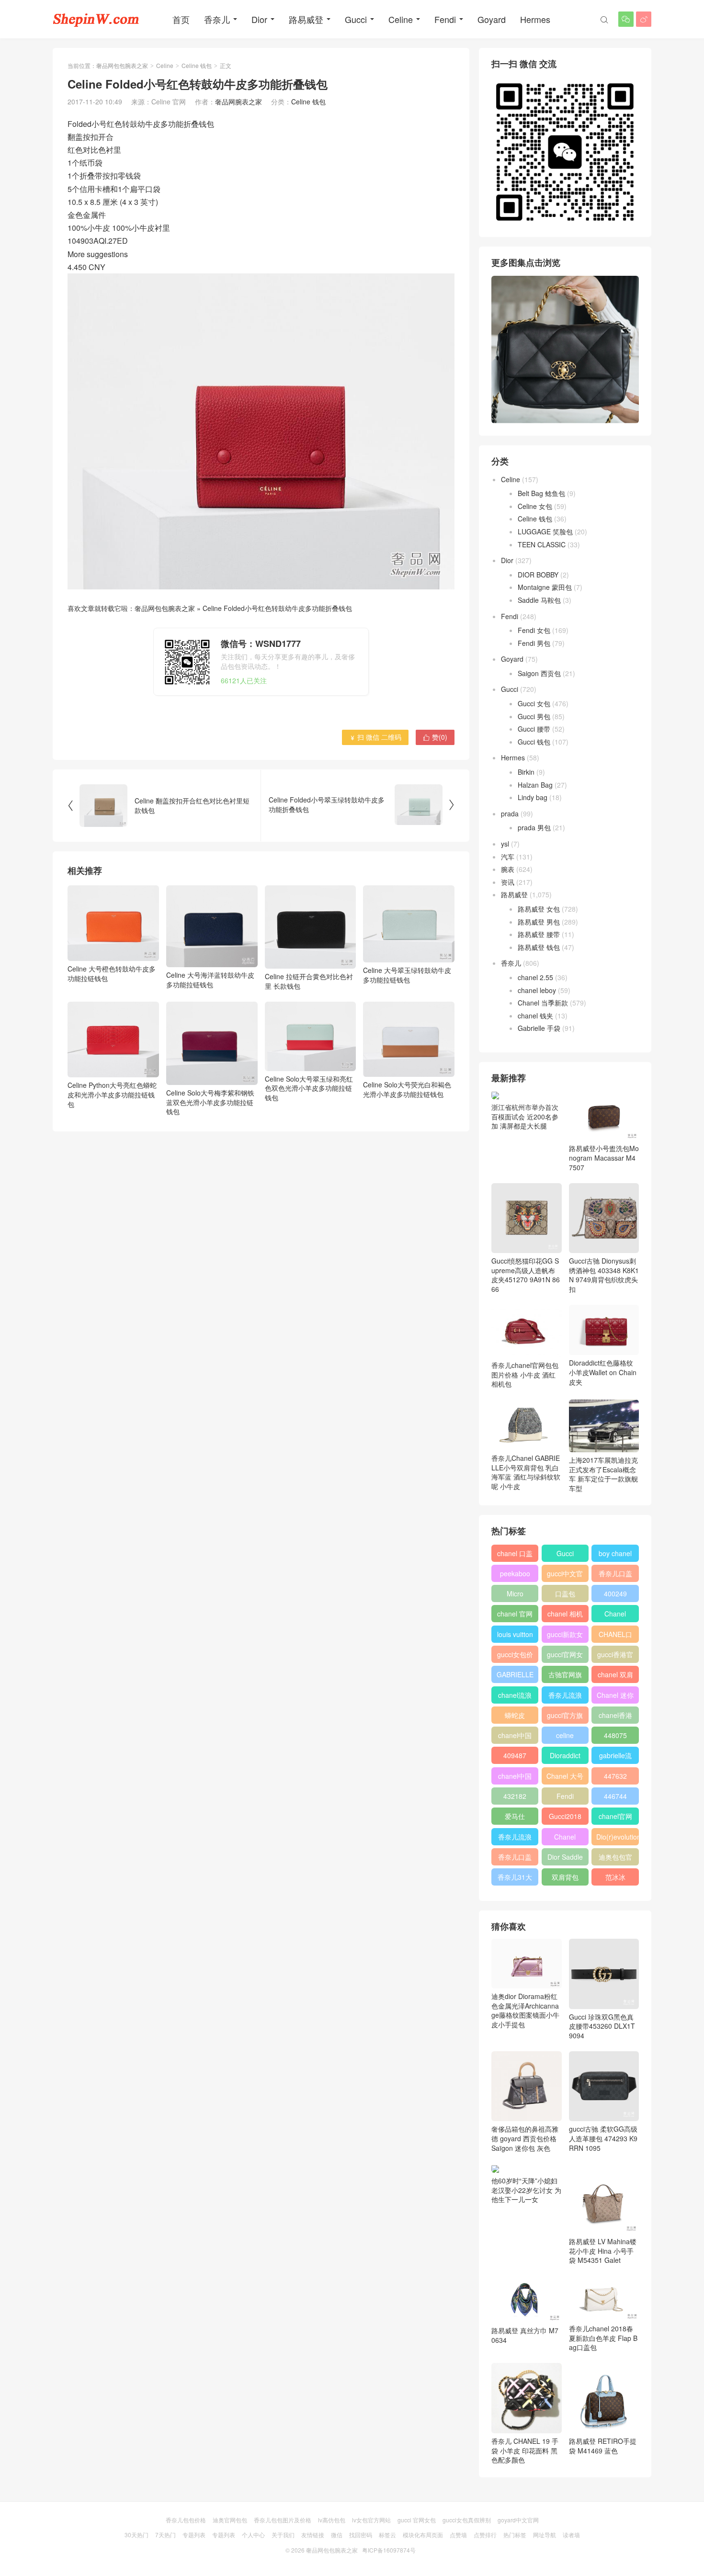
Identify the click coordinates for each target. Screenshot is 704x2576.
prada (510, 813)
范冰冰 (615, 1877)
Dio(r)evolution (617, 1837)
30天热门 (136, 2535)
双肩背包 (565, 1877)
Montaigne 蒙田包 (545, 587)
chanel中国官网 (515, 1737)
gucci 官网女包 (417, 2520)
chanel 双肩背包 (615, 1676)
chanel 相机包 (565, 1616)
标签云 (387, 2535)
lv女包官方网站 (371, 2520)
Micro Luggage (515, 1595)
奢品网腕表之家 (238, 102)
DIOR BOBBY (538, 575)
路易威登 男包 (539, 922)
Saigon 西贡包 (539, 673)
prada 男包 (534, 827)
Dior (259, 19)
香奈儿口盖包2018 (615, 1575)
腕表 (508, 869)
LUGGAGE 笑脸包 (545, 531)
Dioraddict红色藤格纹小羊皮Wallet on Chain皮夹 (603, 1372)
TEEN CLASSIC (542, 544)
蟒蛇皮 (515, 1715)
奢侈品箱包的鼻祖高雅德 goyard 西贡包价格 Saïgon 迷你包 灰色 (525, 2138)
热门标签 (515, 2535)
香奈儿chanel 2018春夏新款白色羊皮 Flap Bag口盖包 (603, 2338)
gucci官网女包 (565, 1656)
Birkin (526, 772)
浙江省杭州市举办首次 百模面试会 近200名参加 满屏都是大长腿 (525, 1116)
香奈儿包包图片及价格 (283, 2520)
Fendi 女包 (534, 630)
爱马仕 (515, 1816)
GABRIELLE (515, 1674)
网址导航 (545, 2535)
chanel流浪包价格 (515, 1697)
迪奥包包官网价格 (615, 1859)
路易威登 (306, 19)
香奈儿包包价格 (186, 2520)
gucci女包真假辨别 (467, 2520)
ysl (505, 844)
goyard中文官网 (518, 2520)
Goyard (492, 19)
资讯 (508, 882)
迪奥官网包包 (230, 2520)
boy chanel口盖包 (615, 1555)
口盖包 (565, 1593)
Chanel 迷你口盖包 (615, 1697)
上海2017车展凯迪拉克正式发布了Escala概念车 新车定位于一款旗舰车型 (603, 1474)
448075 (615, 1735)
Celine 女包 (535, 506)
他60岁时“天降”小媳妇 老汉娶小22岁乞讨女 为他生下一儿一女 (526, 2190)
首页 (181, 19)
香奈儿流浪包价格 (515, 1839)
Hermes (535, 19)
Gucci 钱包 (534, 742)
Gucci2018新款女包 (565, 1818)
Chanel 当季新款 (543, 1003)
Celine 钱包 (197, 65)
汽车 (508, 857)
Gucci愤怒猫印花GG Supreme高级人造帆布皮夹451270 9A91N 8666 (526, 1275)
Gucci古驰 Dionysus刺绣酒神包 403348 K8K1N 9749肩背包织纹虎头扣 (604, 1275)
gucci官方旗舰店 (565, 1717)
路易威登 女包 (539, 909)
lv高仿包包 (332, 2520)
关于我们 (283, 2535)
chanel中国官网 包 (515, 1778)
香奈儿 (217, 19)
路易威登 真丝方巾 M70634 (525, 2335)
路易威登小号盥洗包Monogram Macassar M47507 (604, 1158)
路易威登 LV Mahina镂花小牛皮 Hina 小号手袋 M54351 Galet (603, 2251)
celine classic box (565, 1737)
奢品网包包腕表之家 (122, 65)
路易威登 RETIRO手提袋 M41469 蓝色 (603, 2446)
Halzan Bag (535, 785)
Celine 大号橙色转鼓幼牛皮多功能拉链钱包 (112, 973)
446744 (615, 1796)
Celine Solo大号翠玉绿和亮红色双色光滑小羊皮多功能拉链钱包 (309, 1088)
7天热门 (165, 2535)
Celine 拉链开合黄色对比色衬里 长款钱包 (309, 981)
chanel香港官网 (615, 1717)
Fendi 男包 (534, 643)
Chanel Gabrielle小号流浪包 (565, 1839)
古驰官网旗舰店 (565, 1676)
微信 (337, 2535)
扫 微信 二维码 (375, 737)
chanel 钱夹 (535, 1016)
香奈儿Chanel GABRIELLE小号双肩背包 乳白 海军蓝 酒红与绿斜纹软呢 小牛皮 (526, 1472)
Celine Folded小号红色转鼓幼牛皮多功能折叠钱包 (277, 608)
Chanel (615, 1614)
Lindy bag (533, 797)
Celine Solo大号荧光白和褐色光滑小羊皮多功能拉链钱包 (407, 1089)
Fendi (445, 19)
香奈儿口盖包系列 (515, 1859)
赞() (435, 737)
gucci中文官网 (565, 1575)
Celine (401, 19)
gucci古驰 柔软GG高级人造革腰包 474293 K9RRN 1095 (603, 2138)
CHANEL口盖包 (615, 1636)
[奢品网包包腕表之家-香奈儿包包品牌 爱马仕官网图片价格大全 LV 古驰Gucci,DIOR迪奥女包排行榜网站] (96, 19)
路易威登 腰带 (539, 934)
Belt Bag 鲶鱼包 (541, 493)
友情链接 (313, 2535)
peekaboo (515, 1573)
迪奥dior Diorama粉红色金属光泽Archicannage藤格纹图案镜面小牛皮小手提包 (525, 2010)
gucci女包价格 (515, 1656)
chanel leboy (537, 990)
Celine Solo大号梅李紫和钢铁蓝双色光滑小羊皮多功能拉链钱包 (210, 1102)
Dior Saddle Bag (565, 1859)
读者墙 (571, 2535)
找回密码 (361, 2535)
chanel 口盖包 (515, 1555)
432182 (515, 1796)
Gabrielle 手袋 (539, 1028)
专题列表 (194, 2535)
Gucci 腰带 (534, 729)
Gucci (356, 19)
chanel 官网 (515, 1614)
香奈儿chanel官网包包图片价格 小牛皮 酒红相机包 (525, 1374)
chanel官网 (615, 1816)
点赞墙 (458, 2535)
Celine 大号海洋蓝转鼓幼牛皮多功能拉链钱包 (210, 979)
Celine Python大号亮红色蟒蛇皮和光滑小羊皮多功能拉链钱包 (112, 1094)
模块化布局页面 (423, 2535)
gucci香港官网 (615, 1656)
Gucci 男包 (534, 716)
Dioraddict (565, 1755)
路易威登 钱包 (539, 947)
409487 (515, 1755)
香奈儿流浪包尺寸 (565, 1697)
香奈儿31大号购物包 (515, 1879)
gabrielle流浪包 (615, 1757)
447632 (615, 1776)
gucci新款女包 (565, 1636)
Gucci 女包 (534, 703)
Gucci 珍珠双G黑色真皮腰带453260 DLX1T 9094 (602, 2026)
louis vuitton (515, 1634)
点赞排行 (485, 2535)
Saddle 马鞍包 (539, 600)
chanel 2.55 (535, 977)
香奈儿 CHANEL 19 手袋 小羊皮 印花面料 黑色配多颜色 (525, 2450)
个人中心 (253, 2535)
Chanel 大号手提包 (565, 1778)
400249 (615, 1593)
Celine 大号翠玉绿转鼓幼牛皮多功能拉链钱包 (407, 975)
